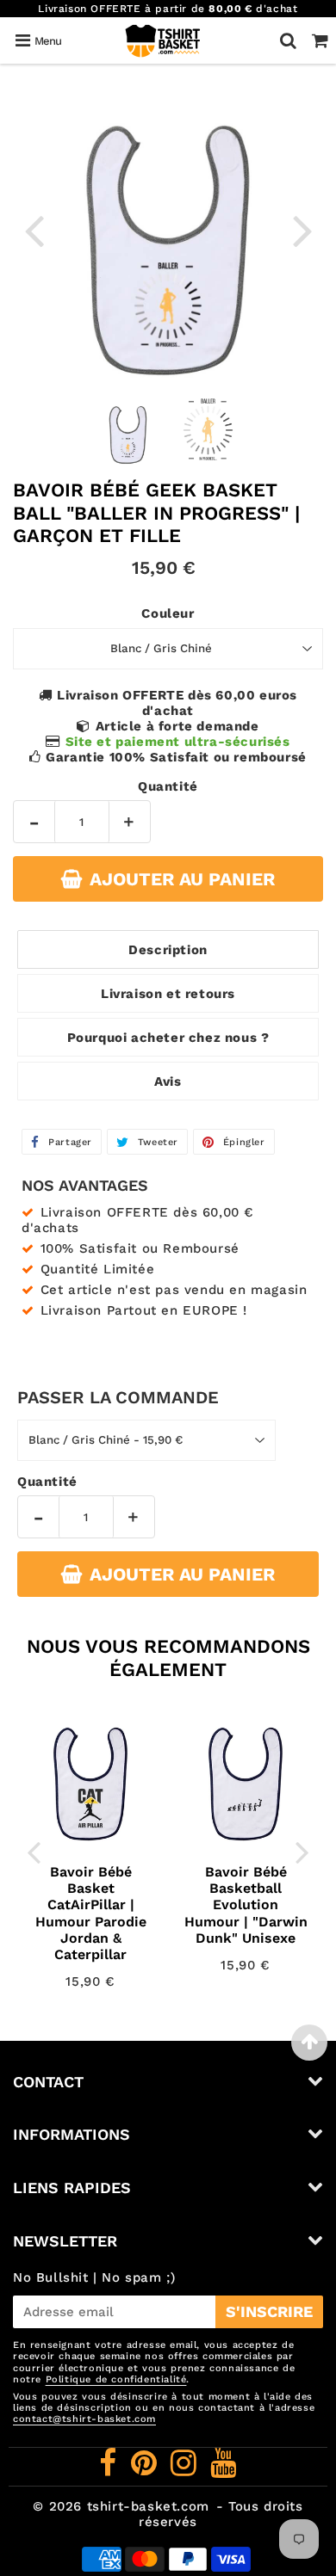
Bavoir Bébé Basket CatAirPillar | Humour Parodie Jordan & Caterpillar (91, 1913)
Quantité (168, 786)
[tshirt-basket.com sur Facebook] (110, 2469)
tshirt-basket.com (148, 2506)
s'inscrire (269, 2311)
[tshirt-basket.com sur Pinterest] (146, 2469)
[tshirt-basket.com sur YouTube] (224, 2469)
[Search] (288, 40)
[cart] (320, 40)
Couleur (168, 613)
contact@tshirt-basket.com (84, 2419)
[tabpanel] (128, 431)
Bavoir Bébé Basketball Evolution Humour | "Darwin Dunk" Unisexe (246, 1905)
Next (302, 228)
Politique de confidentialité (116, 2379)
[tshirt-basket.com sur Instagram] (186, 2469)
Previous (34, 228)
